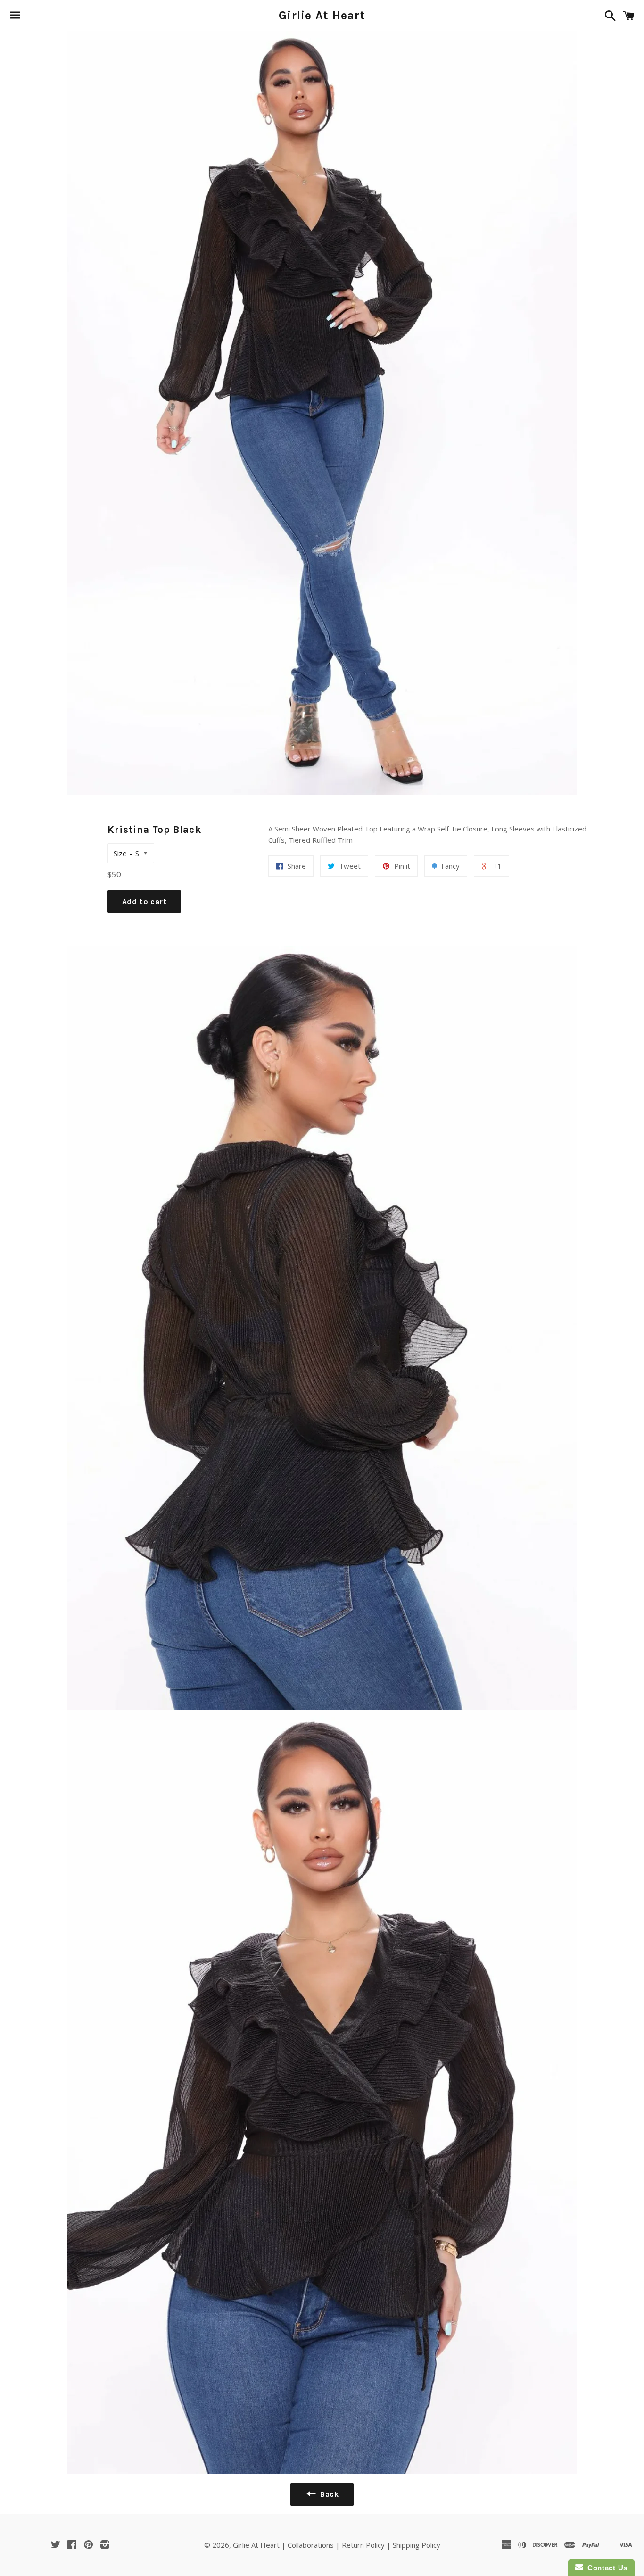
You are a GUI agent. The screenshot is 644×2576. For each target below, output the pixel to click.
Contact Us (605, 2568)
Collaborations (311, 2545)
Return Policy (363, 2545)
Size (120, 853)
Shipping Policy (417, 2545)
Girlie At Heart (322, 15)
